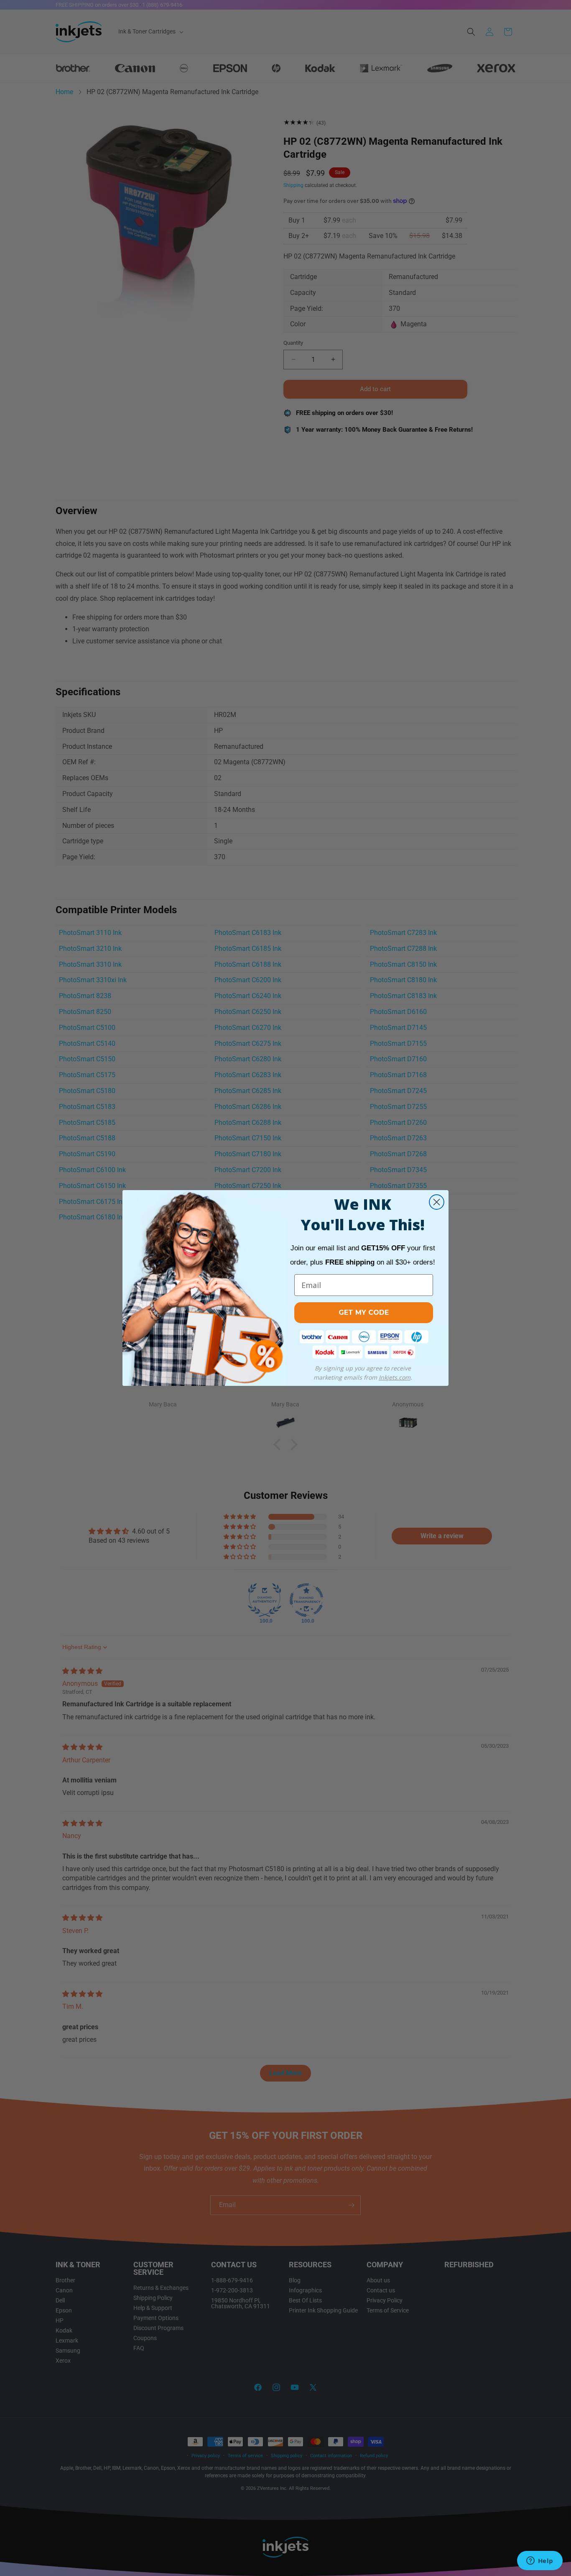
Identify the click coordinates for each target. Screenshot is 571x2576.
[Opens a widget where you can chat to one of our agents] (540, 2561)
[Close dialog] (437, 1202)
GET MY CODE (364, 1312)
